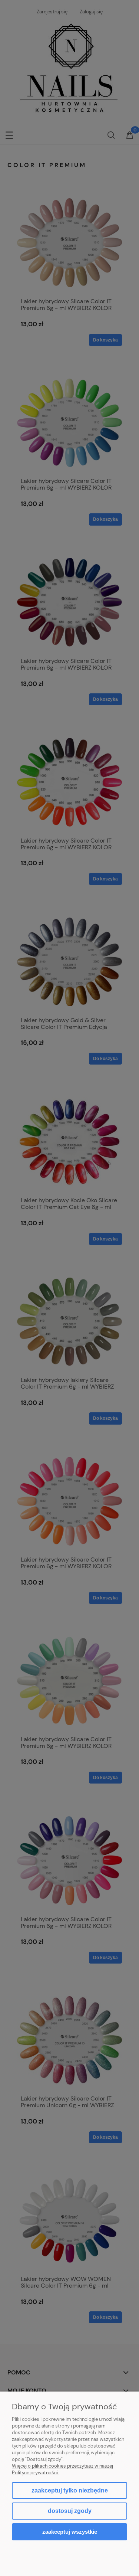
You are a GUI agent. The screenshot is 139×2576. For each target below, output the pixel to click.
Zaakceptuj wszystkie (70, 2532)
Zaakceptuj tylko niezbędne (70, 2490)
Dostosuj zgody (70, 2511)
